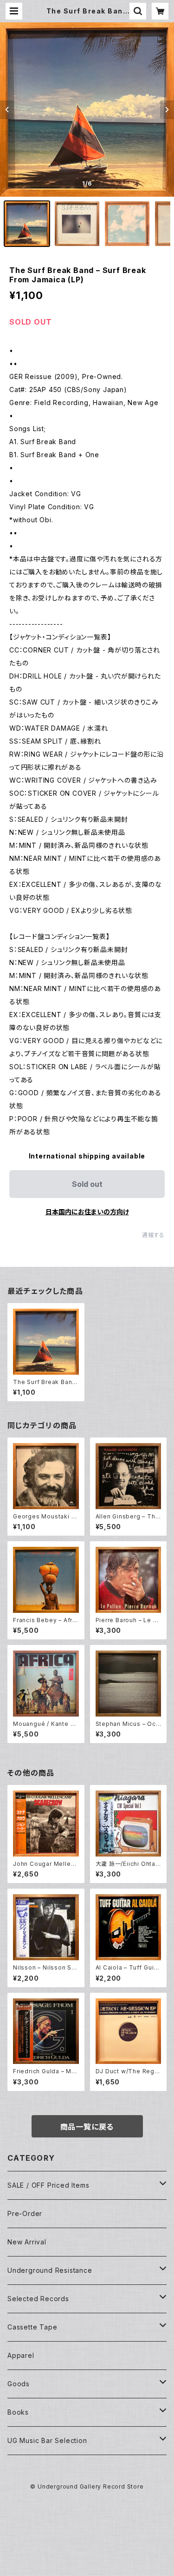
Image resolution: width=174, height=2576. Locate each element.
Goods (19, 2384)
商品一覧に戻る (87, 2127)
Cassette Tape (32, 2327)
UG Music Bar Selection (47, 2440)
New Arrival (27, 2242)
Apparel (21, 2355)
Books (18, 2412)
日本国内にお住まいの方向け (87, 1212)
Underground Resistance (50, 2270)
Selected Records (38, 2299)
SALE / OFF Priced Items (48, 2185)
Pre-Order (25, 2213)
